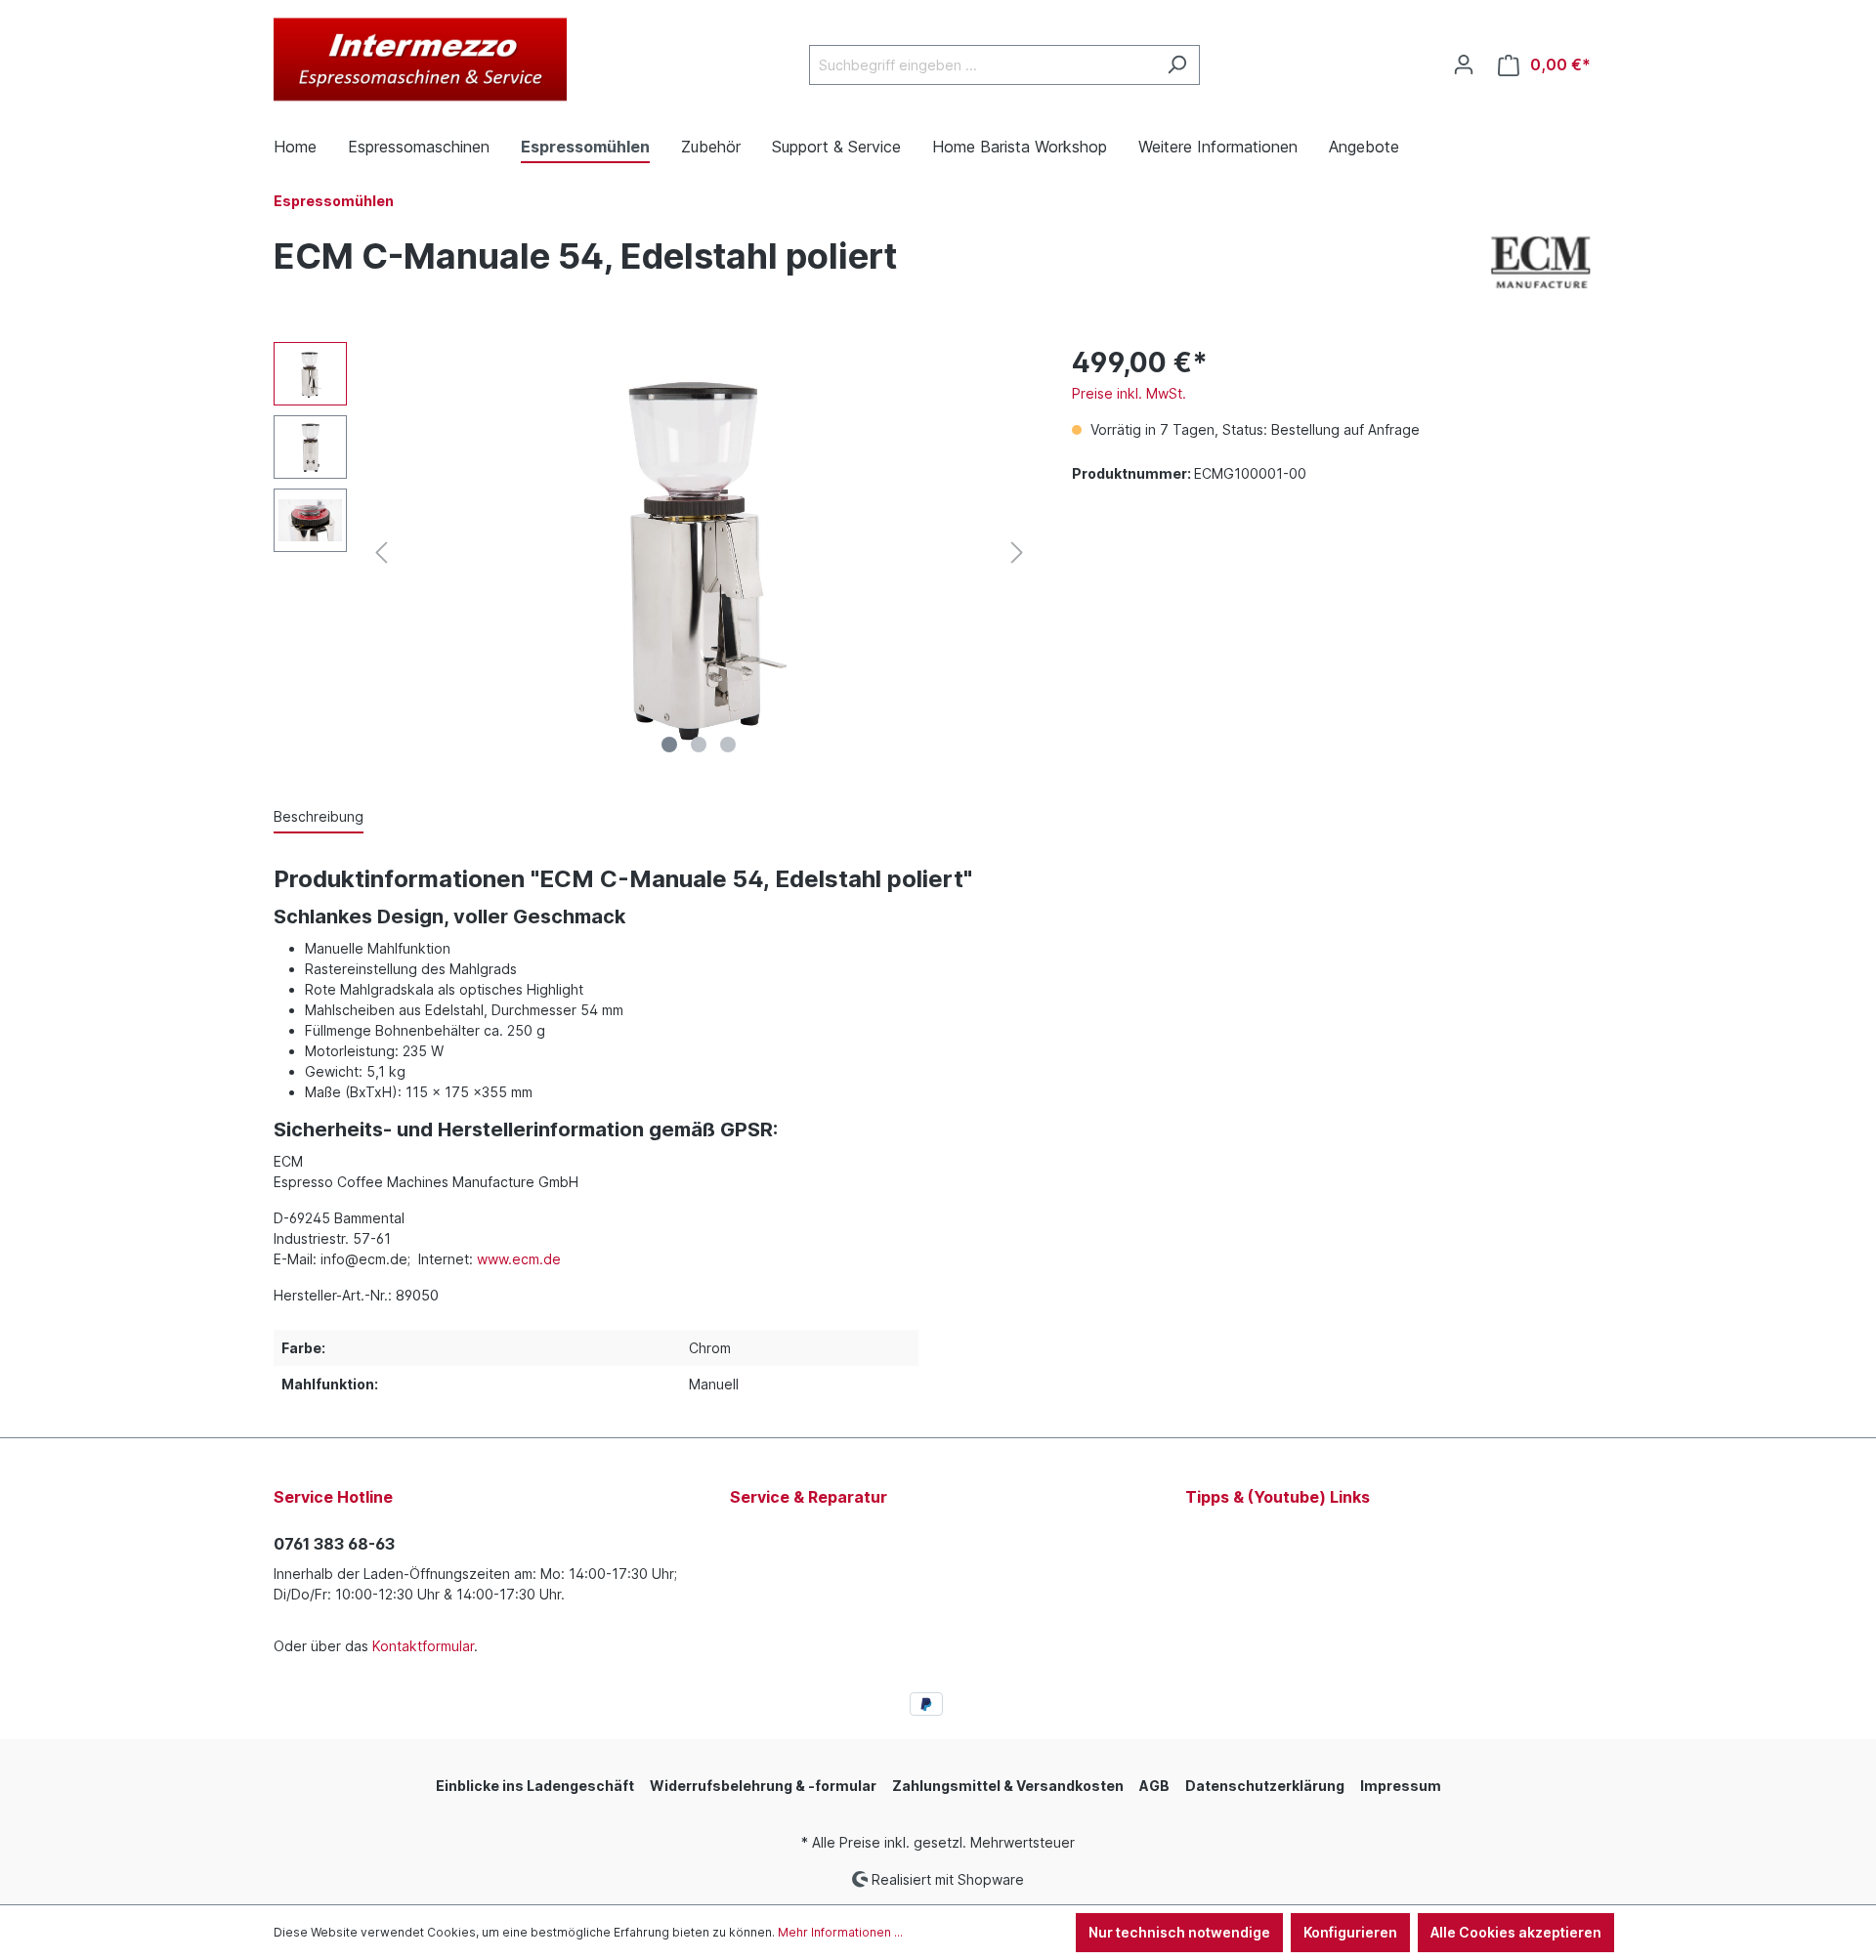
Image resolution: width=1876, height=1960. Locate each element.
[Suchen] (1177, 65)
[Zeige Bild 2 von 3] (699, 745)
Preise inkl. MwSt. (1129, 393)
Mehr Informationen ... (840, 1932)
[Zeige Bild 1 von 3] (669, 745)
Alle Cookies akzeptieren (1516, 1932)
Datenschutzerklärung (1265, 1786)
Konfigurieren (1350, 1932)
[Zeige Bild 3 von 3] (728, 745)
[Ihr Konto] (1464, 64)
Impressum (1401, 1786)
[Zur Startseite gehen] (420, 61)
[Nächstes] (1017, 553)
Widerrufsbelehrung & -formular (763, 1786)
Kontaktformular (423, 1646)
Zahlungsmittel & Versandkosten (1008, 1786)
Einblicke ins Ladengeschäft (535, 1786)
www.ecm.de (519, 1259)
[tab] (319, 817)
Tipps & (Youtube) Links (1278, 1497)
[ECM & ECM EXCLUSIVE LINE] (1541, 259)
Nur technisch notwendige (1179, 1932)
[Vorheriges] (381, 553)
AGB (1154, 1786)
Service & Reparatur (809, 1497)
